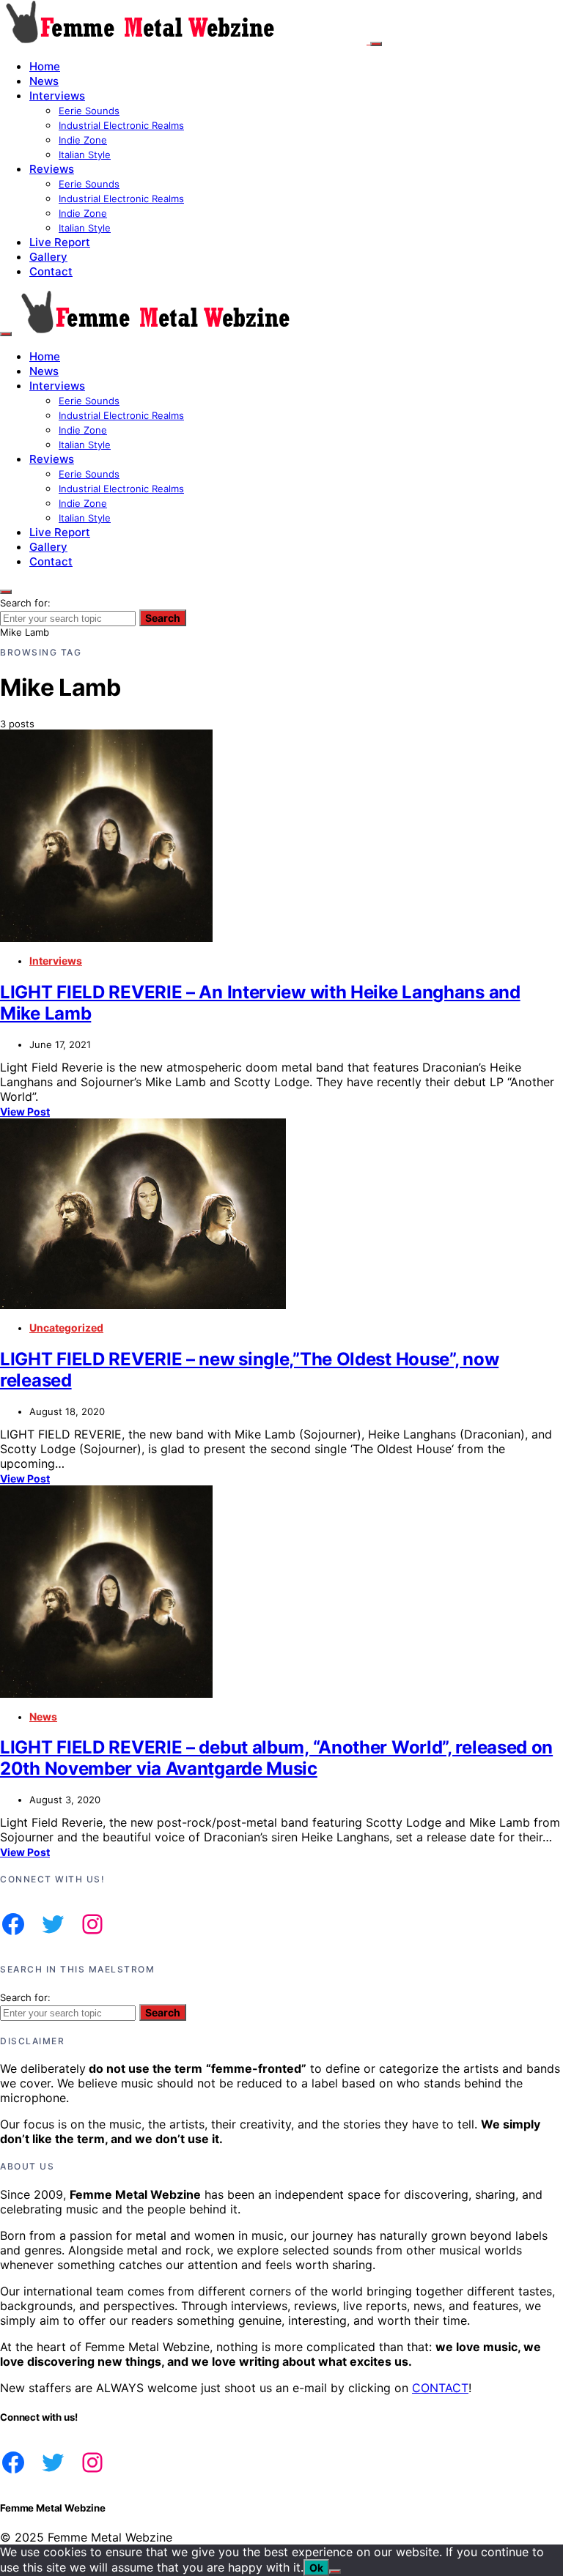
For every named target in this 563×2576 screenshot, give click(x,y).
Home (45, 66)
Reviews (52, 169)
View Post (25, 1111)
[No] (335, 2572)
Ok (316, 2568)
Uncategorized (66, 1328)
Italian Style (85, 155)
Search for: (25, 603)
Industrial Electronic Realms (121, 125)
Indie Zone (83, 140)
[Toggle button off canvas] (376, 44)
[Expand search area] (6, 334)
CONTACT (440, 2388)
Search (163, 618)
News (44, 81)
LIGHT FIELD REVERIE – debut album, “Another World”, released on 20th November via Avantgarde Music (276, 1758)
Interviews (57, 96)
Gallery (48, 257)
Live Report (60, 242)
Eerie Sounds (89, 111)
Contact (51, 271)
